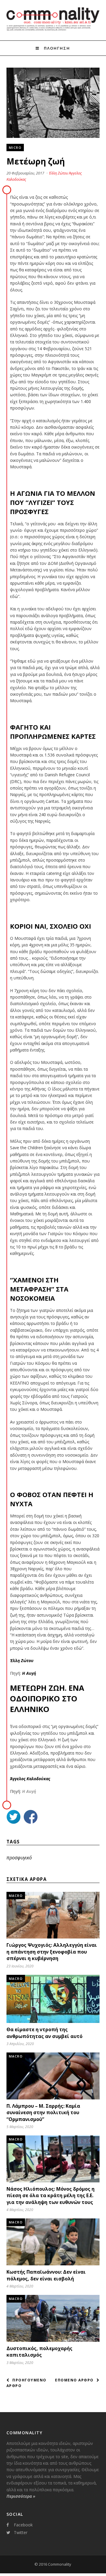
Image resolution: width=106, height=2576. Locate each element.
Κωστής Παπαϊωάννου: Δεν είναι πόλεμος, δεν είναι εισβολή (46, 2275)
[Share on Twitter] (14, 1818)
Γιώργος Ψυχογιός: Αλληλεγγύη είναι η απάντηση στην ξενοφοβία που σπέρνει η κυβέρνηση (52, 1952)
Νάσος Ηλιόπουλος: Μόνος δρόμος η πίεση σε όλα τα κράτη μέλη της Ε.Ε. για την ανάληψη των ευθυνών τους (50, 2196)
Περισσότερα (21, 2496)
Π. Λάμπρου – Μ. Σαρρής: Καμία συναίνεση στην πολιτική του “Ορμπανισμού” (43, 2113)
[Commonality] (53, 30)
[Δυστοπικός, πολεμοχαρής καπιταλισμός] (53, 2340)
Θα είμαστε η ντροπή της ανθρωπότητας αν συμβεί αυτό (44, 2033)
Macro (16, 1896)
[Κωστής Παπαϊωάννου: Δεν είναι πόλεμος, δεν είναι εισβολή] (53, 2264)
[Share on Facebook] (31, 1818)
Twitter (21, 2532)
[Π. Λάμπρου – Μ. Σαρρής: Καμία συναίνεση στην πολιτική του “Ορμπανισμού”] (53, 2098)
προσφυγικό (19, 1858)
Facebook (23, 2525)
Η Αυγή (29, 1791)
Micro (15, 147)
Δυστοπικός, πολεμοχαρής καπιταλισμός (39, 2352)
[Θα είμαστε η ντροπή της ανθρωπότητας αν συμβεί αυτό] (53, 2021)
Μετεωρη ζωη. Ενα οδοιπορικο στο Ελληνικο (47, 1698)
